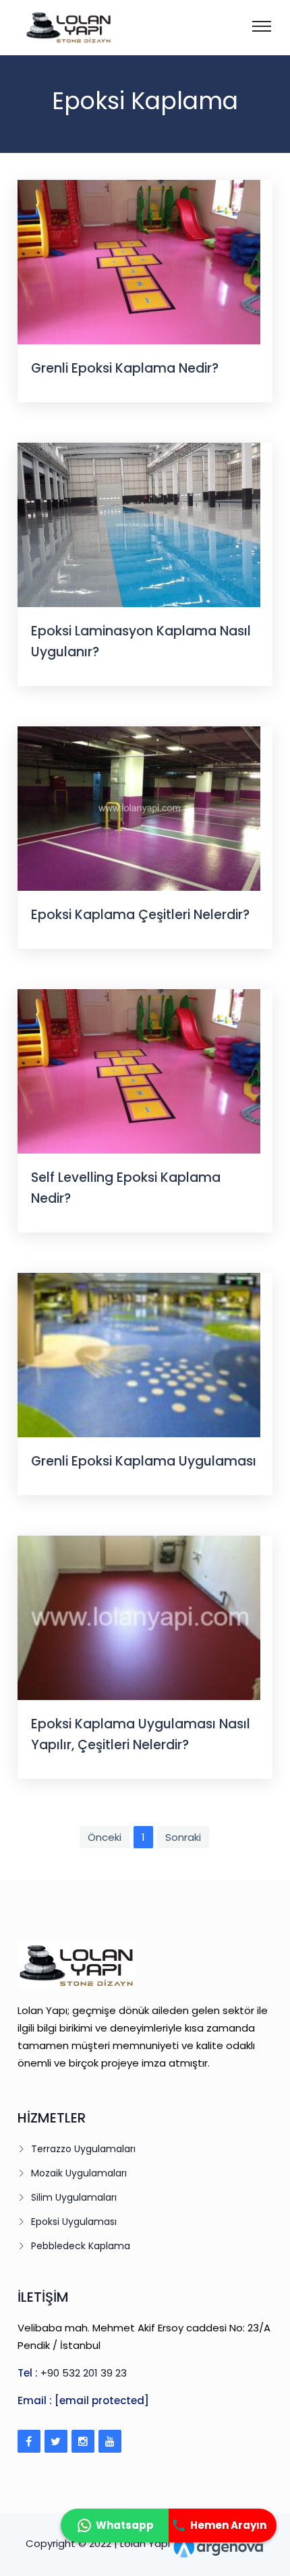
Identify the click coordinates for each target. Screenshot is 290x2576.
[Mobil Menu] (262, 25)
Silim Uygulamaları (74, 2197)
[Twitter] (56, 2441)
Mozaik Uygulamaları (79, 2173)
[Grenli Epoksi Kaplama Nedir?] (139, 261)
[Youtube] (110, 2441)
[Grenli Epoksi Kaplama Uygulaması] (139, 1354)
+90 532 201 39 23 (84, 2373)
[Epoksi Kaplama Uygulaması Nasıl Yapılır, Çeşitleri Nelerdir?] (139, 1617)
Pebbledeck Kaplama (81, 2246)
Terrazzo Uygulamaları (83, 2149)
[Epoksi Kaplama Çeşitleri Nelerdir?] (139, 808)
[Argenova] (219, 2544)
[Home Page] (51, 27)
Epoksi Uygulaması (74, 2222)
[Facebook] (29, 2441)
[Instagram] (83, 2441)
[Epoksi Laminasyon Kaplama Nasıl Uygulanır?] (139, 524)
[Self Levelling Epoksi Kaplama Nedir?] (139, 1070)
